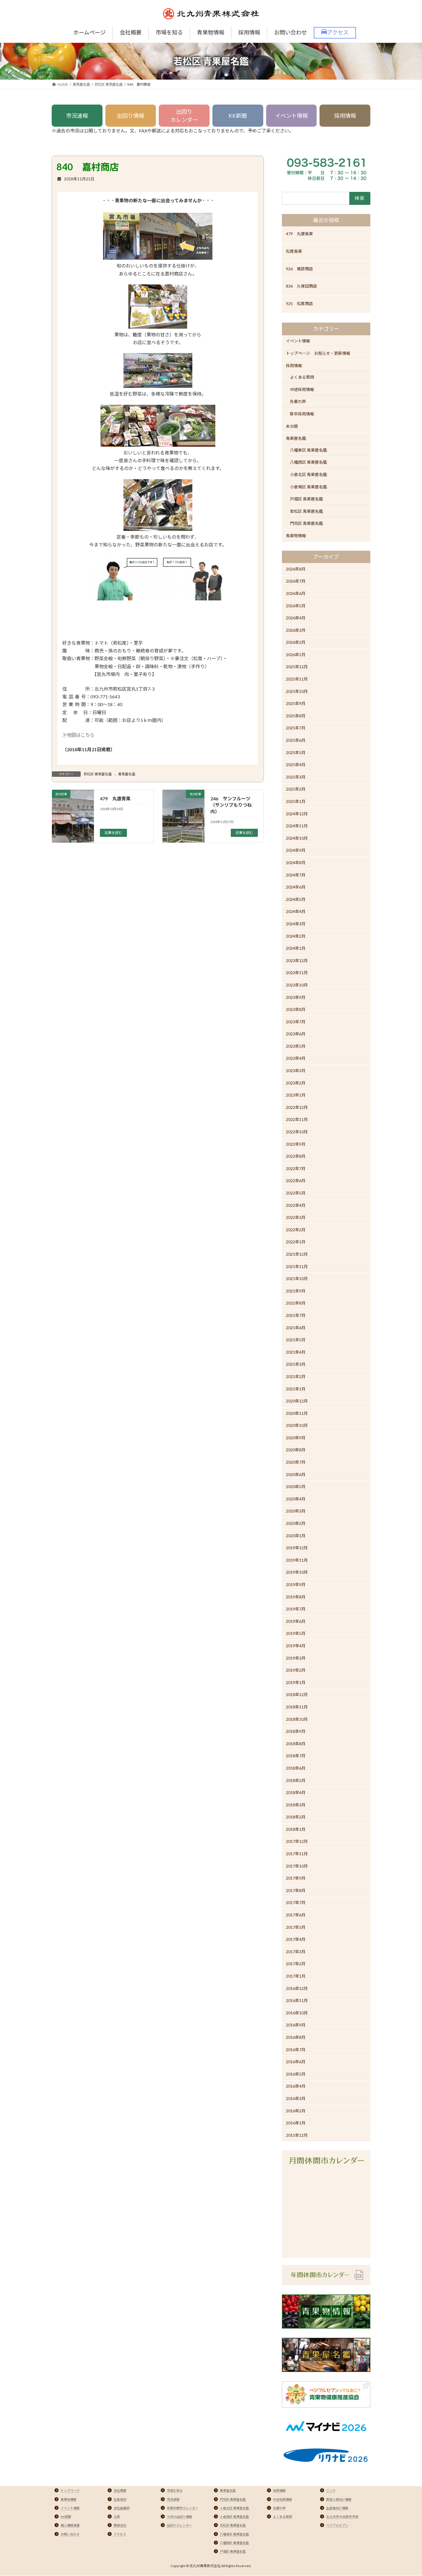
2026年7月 (296, 581)
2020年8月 (296, 1450)
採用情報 (345, 116)
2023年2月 (296, 1083)
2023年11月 (297, 973)
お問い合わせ (70, 2534)
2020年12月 (297, 1401)
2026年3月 (296, 630)
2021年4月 (296, 1352)
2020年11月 (297, 1413)
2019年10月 (297, 1572)
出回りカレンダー (184, 116)
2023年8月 (296, 1009)
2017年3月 (296, 1952)
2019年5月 (296, 1633)
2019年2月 (296, 1670)
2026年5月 (296, 606)
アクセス (120, 2534)
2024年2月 (296, 936)
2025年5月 (296, 753)
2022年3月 (296, 1217)
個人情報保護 (70, 2525)
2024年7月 (296, 875)
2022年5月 (296, 1193)
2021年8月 (296, 1303)
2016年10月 (297, 2013)
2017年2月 (296, 1964)
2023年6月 (296, 1034)
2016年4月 (296, 2086)
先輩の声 (298, 401)
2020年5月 (296, 1487)
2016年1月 (296, 2123)
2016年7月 (296, 2050)
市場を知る (175, 2491)
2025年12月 (297, 667)
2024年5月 (296, 899)
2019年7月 (296, 1609)
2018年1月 (296, 1829)
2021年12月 (297, 1254)
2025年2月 (296, 789)
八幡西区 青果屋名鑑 (308, 462)
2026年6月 (296, 593)
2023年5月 (296, 1046)
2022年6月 (296, 1181)
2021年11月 (297, 1266)
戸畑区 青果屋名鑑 (306, 499)
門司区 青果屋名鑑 (306, 523)
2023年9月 (296, 997)
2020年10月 (297, 1425)
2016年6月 (296, 2062)
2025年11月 (297, 679)
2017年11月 (297, 1854)
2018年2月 (296, 1817)
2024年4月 (296, 911)
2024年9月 (296, 850)
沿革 (117, 2517)
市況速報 (77, 116)
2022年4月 (296, 1205)
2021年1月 (296, 1389)
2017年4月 (296, 1939)
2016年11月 (297, 2000)
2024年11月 (297, 826)
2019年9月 (296, 1584)
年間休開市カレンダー (183, 2508)
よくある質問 (302, 377)
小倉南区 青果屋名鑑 (308, 487)
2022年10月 (297, 1132)
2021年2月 (296, 1376)
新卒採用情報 (302, 414)
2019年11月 (297, 1560)
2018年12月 (297, 1694)
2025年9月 (296, 703)
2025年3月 (296, 777)
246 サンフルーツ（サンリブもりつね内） (231, 805)
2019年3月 (296, 1658)
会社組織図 (122, 2508)
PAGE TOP (407, 2493)
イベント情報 (291, 116)
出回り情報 (130, 116)
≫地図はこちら (78, 735)
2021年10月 (297, 1279)
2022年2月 (296, 1230)
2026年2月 (296, 642)
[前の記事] (73, 831)
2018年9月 (296, 1731)
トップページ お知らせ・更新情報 (318, 353)
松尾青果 (294, 251)
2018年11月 (297, 1707)
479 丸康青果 (115, 798)
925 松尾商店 (299, 304)
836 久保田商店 (301, 286)
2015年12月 (297, 2135)
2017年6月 (296, 1915)
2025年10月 (297, 691)
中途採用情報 (302, 389)
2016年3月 (296, 2098)
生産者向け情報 (337, 2508)
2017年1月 (296, 1976)
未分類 (292, 426)
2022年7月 (296, 1168)
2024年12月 (297, 814)
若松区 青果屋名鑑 (98, 774)
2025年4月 (296, 765)
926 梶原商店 (299, 269)
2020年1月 (296, 1536)
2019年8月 (296, 1597)
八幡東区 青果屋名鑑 (308, 450)
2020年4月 (296, 1499)
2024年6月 (296, 887)
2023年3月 (296, 1071)
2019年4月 (296, 1646)
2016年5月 (296, 2074)
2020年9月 (296, 1438)
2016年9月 (296, 2025)
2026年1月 (296, 655)
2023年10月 (297, 985)
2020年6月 (296, 1474)
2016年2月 (296, 2111)
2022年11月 (297, 1120)
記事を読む (113, 832)
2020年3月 (296, 1511)
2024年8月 (296, 863)
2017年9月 (296, 1878)
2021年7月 (296, 1315)
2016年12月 (297, 1988)
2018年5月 (296, 1780)
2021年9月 (296, 1291)
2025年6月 (296, 740)
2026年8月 (296, 569)
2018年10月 (297, 1719)
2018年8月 (296, 1744)
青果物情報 (296, 536)
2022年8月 (296, 1156)
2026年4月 (296, 618)
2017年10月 (297, 1866)
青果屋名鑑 (127, 774)
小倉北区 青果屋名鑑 (308, 474)
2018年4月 (296, 1792)
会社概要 (120, 2491)
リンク (331, 2491)
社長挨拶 (120, 2499)
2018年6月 (296, 1768)
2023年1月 (296, 1095)
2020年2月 (296, 1523)
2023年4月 (296, 1058)
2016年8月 (296, 2037)
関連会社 (120, 2525)
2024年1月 (296, 948)
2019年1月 (296, 1682)
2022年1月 (296, 1242)
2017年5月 (296, 1927)
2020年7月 (296, 1462)
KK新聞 (238, 116)
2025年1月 (296, 801)
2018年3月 (296, 1805)
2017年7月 (296, 1903)
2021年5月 (296, 1340)
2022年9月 (296, 1144)
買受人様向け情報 (339, 2499)
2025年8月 (296, 716)
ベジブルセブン (337, 2525)
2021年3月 (296, 1364)
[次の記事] (183, 831)
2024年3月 (296, 924)
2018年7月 (296, 1756)
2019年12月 (297, 1548)
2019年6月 (296, 1621)
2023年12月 (297, 961)
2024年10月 (297, 838)
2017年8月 (296, 1890)
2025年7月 (296, 728)
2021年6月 (296, 1328)
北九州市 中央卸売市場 (342, 2517)
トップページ (70, 2491)
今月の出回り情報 (179, 2517)
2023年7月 (296, 1022)
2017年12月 (297, 1842)
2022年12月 (297, 1107)
